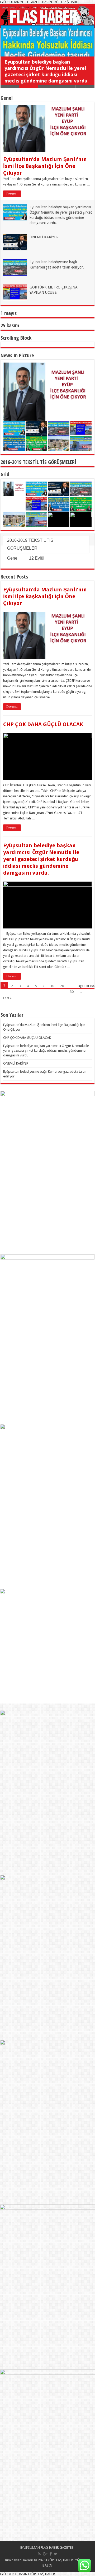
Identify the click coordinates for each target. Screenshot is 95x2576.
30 (72, 992)
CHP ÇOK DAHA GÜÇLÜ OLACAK (43, 724)
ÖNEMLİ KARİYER (44, 237)
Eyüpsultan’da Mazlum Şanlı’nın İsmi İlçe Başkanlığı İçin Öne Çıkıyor (45, 166)
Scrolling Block (16, 338)
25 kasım (10, 325)
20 (62, 986)
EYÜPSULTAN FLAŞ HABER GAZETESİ (47, 2547)
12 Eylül (37, 558)
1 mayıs (9, 313)
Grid (5, 474)
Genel (7, 98)
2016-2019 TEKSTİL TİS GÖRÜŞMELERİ (38, 462)
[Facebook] (51, 2554)
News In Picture (17, 355)
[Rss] (39, 2554)
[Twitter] (56, 2554)
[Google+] (45, 2554)
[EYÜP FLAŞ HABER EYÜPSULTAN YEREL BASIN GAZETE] (47, 16)
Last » (7, 998)
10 (52, 986)
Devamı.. (12, 194)
